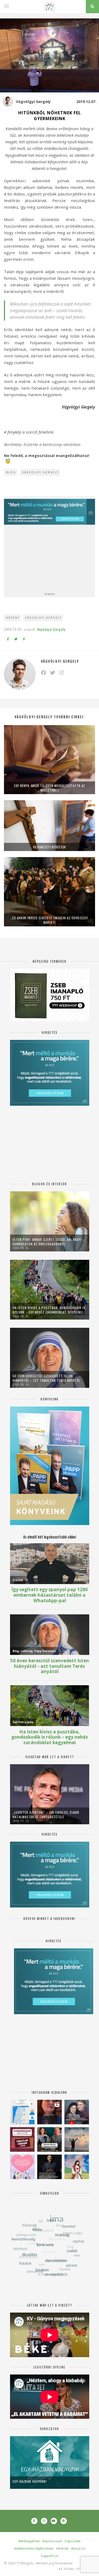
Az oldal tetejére (75, 2569)
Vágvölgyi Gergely (33, 102)
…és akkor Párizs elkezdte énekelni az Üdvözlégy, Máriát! (50, 920)
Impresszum (52, 2541)
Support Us (50, 2556)
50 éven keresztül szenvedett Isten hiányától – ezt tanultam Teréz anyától (46, 1378)
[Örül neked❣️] (77, 2139)
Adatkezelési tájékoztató (34, 2548)
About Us (78, 2548)
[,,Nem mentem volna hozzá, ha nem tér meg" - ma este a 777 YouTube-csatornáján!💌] (77, 2112)
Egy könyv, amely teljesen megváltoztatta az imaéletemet (49, 788)
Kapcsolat (73, 2541)
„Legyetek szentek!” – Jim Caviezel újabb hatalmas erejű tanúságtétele (46, 1815)
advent (13, 618)
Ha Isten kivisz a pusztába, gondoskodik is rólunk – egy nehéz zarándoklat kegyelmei (49, 1310)
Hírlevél (62, 2548)
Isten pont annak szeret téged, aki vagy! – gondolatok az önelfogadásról (49, 1242)
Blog (11, 472)
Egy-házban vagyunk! (30, 2481)
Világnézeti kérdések (49, 847)
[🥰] (22, 2167)
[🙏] (77, 2167)
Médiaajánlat (29, 2541)
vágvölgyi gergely (43, 618)
